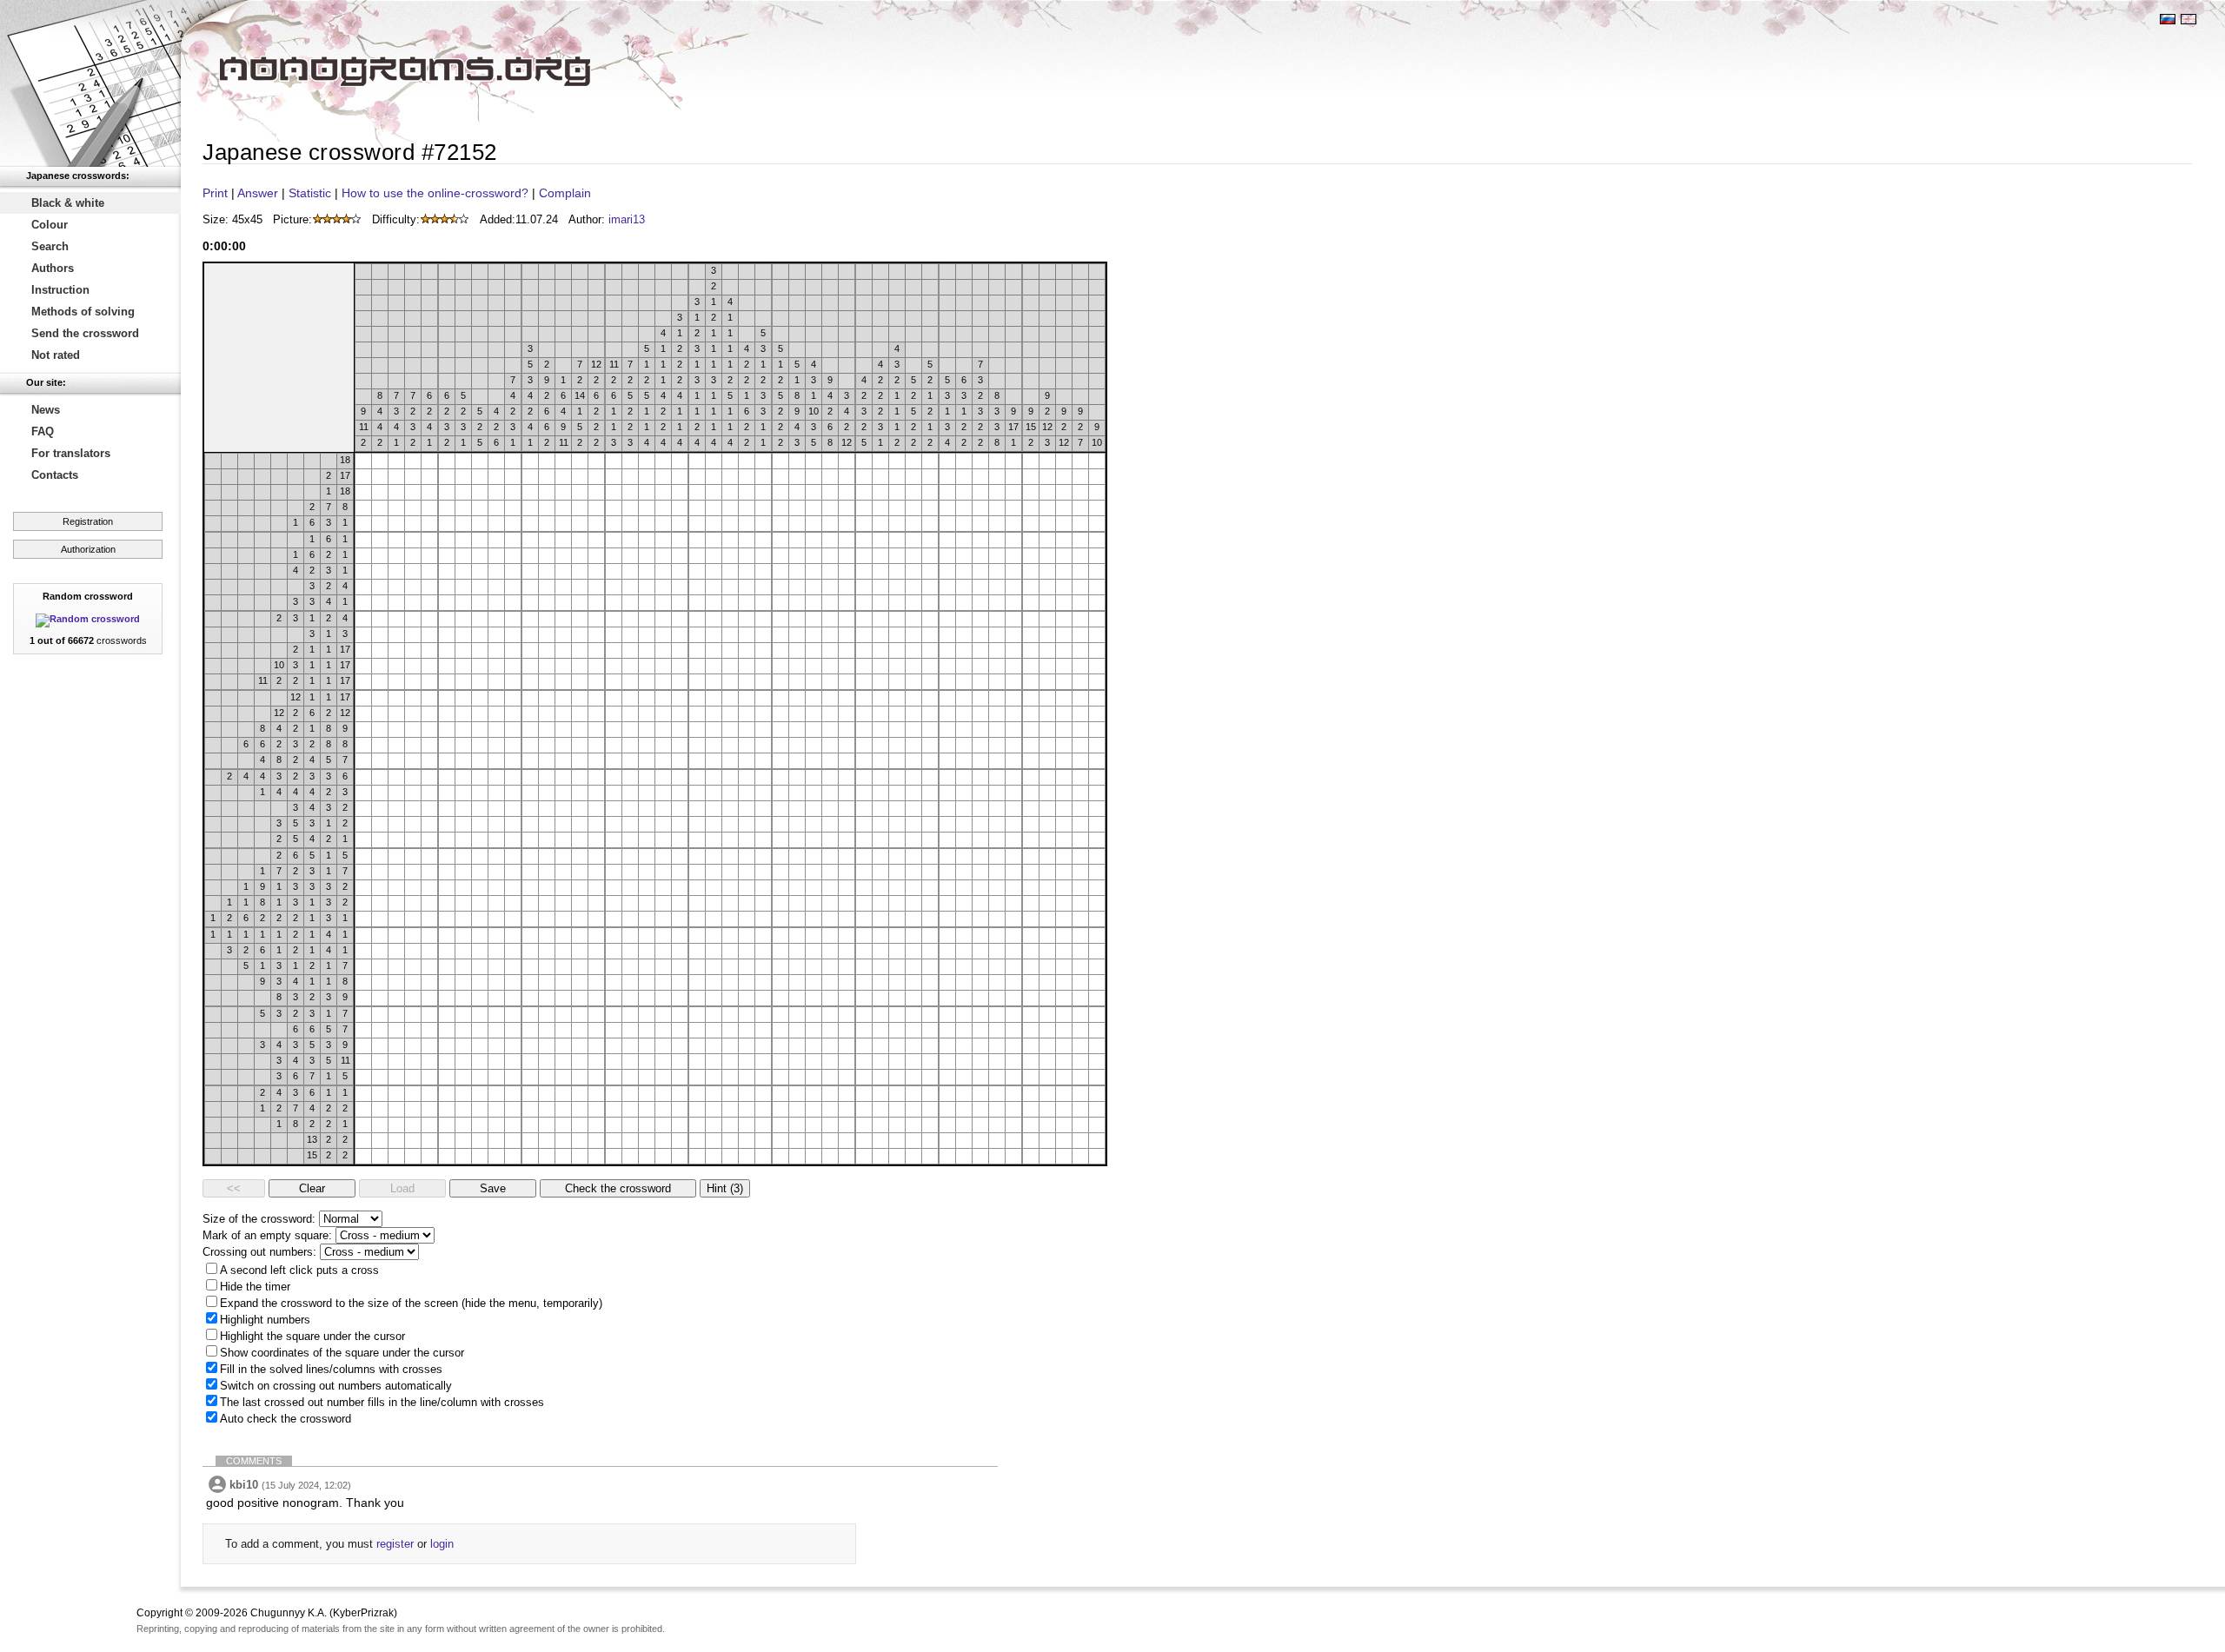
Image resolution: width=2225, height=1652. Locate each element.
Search (50, 246)
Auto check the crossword (286, 1419)
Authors (53, 268)
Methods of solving (83, 312)
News (46, 410)
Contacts (55, 475)
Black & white (68, 203)
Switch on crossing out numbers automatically (336, 1386)
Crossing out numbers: (259, 1252)
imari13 (627, 219)
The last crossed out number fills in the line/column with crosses (382, 1402)
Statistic (310, 193)
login (442, 1544)
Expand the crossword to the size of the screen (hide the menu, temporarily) (411, 1303)
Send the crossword (85, 333)
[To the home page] (90, 83)
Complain (565, 193)
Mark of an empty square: (267, 1235)
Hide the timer (255, 1287)
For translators (71, 453)
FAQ (43, 431)
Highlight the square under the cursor (312, 1336)
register (395, 1544)
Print (215, 193)
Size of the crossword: (259, 1219)
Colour (50, 225)
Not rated (56, 355)
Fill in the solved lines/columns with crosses (331, 1369)
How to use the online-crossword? (435, 193)
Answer (258, 193)
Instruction (60, 290)
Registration (88, 521)
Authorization (88, 549)
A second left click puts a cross (299, 1270)
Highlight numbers (265, 1320)
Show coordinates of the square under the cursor (342, 1353)
